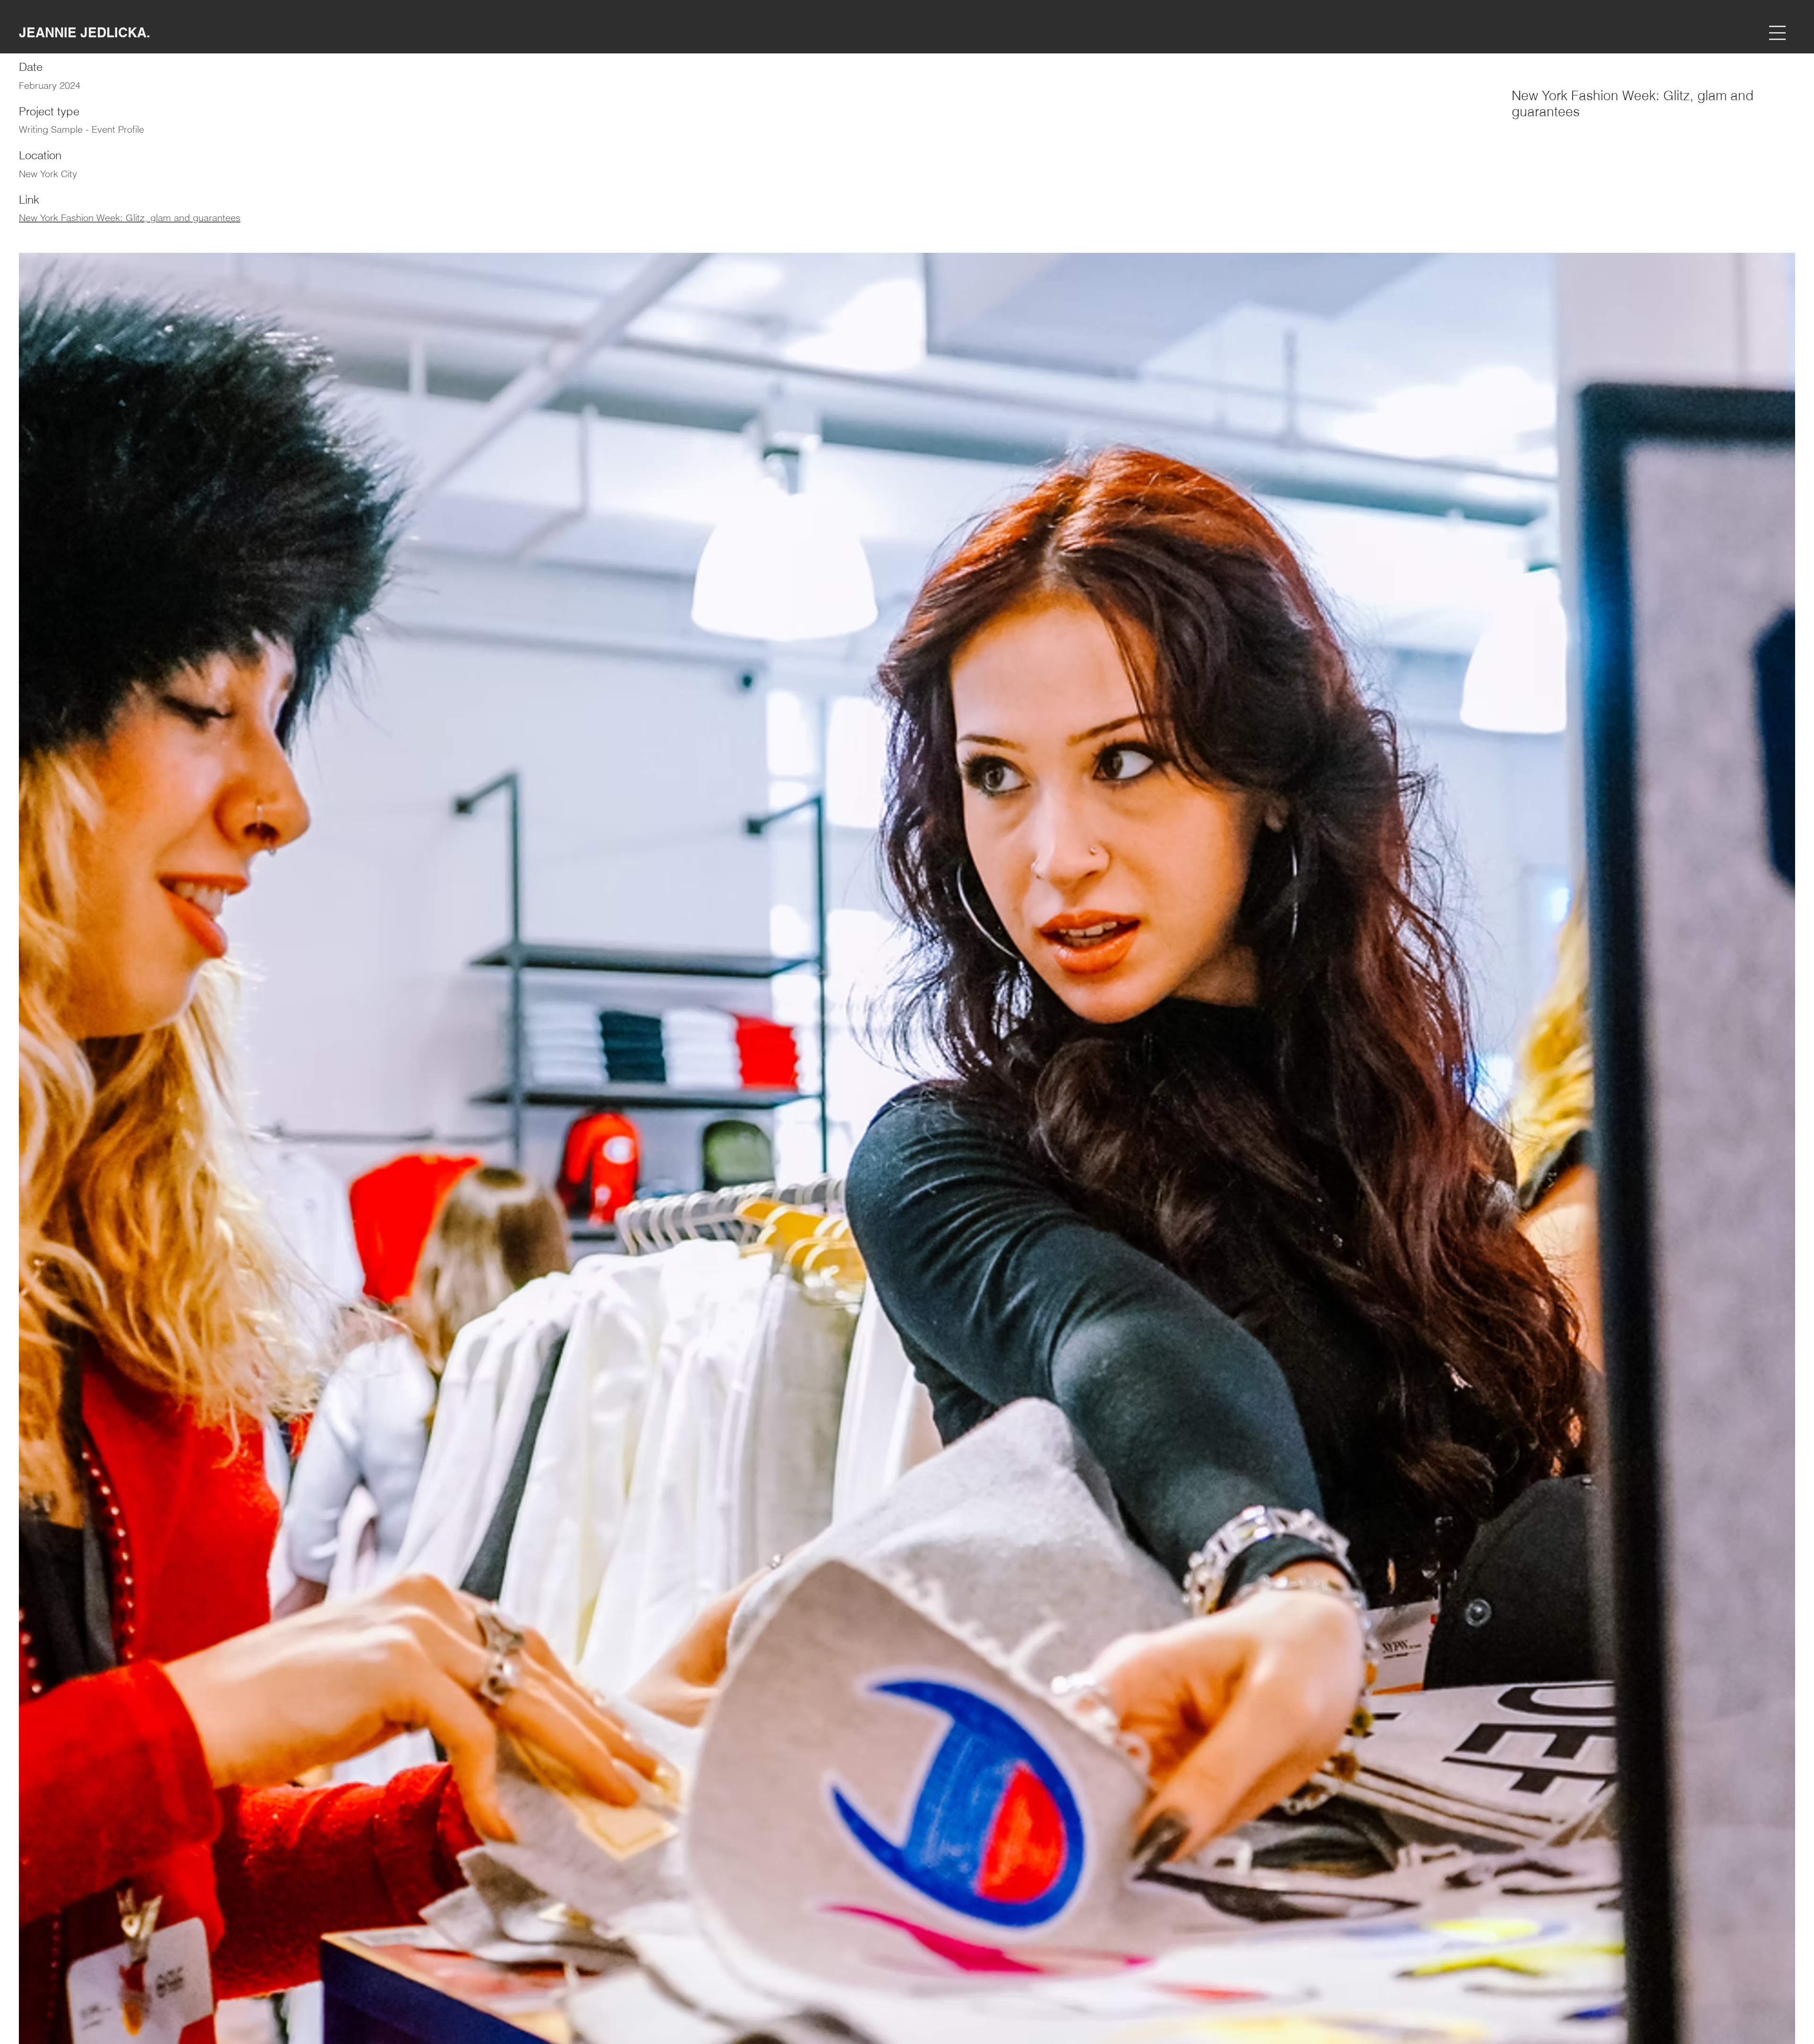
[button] (1777, 33)
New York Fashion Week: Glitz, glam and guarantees (130, 218)
